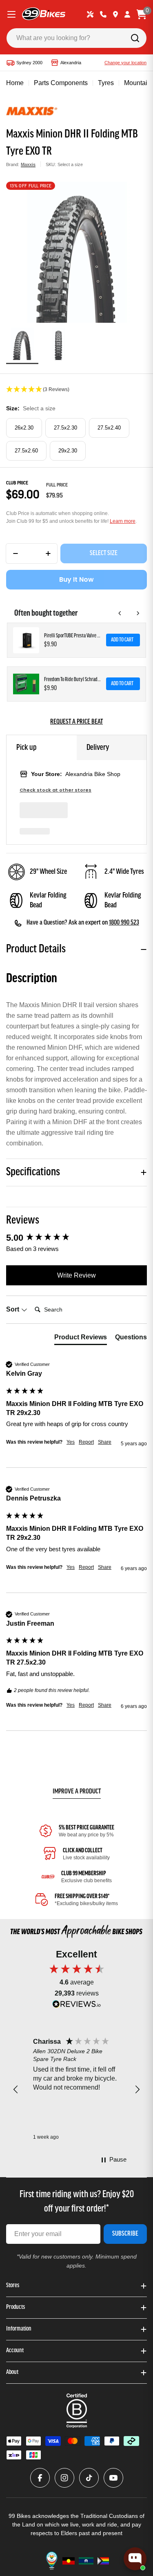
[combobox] (76, 38)
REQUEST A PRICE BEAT (76, 722)
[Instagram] (64, 2478)
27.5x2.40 (109, 428)
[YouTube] (113, 2478)
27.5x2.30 (65, 428)
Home (15, 83)
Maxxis (28, 164)
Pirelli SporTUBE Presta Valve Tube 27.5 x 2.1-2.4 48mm (73, 636)
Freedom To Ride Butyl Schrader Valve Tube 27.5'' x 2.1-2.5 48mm (73, 680)
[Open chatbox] (135, 2559)
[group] (76, 1238)
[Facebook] (40, 2478)
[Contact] (103, 14)
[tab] (81, 1339)
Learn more (123, 521)
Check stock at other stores (55, 790)
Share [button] (105, 1442)
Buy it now (76, 579)
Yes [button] (71, 1442)
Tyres (106, 83)
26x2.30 (24, 428)
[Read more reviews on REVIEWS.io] (77, 2006)
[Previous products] (120, 613)
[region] (76, 2090)
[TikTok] (89, 2478)
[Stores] (115, 14)
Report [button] (86, 1442)
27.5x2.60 (26, 451)
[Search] (135, 38)
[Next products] (138, 613)
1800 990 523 (124, 923)
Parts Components (61, 83)
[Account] (127, 14)
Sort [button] (13, 1309)
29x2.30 (68, 451)
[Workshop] (90, 14)
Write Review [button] (76, 1275)
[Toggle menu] (11, 14)
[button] (76, 390)
